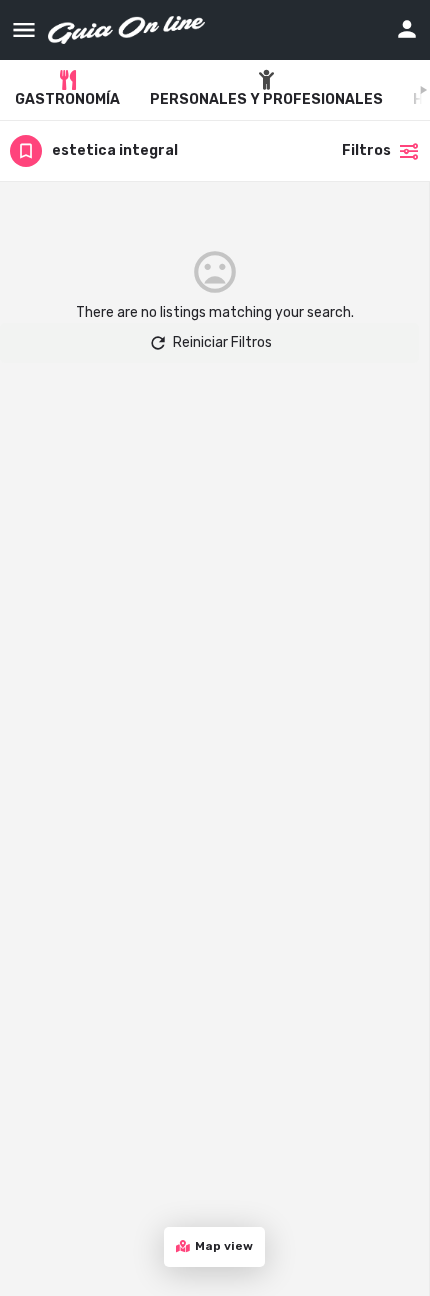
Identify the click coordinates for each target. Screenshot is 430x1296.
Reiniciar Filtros (222, 342)
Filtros (366, 150)
